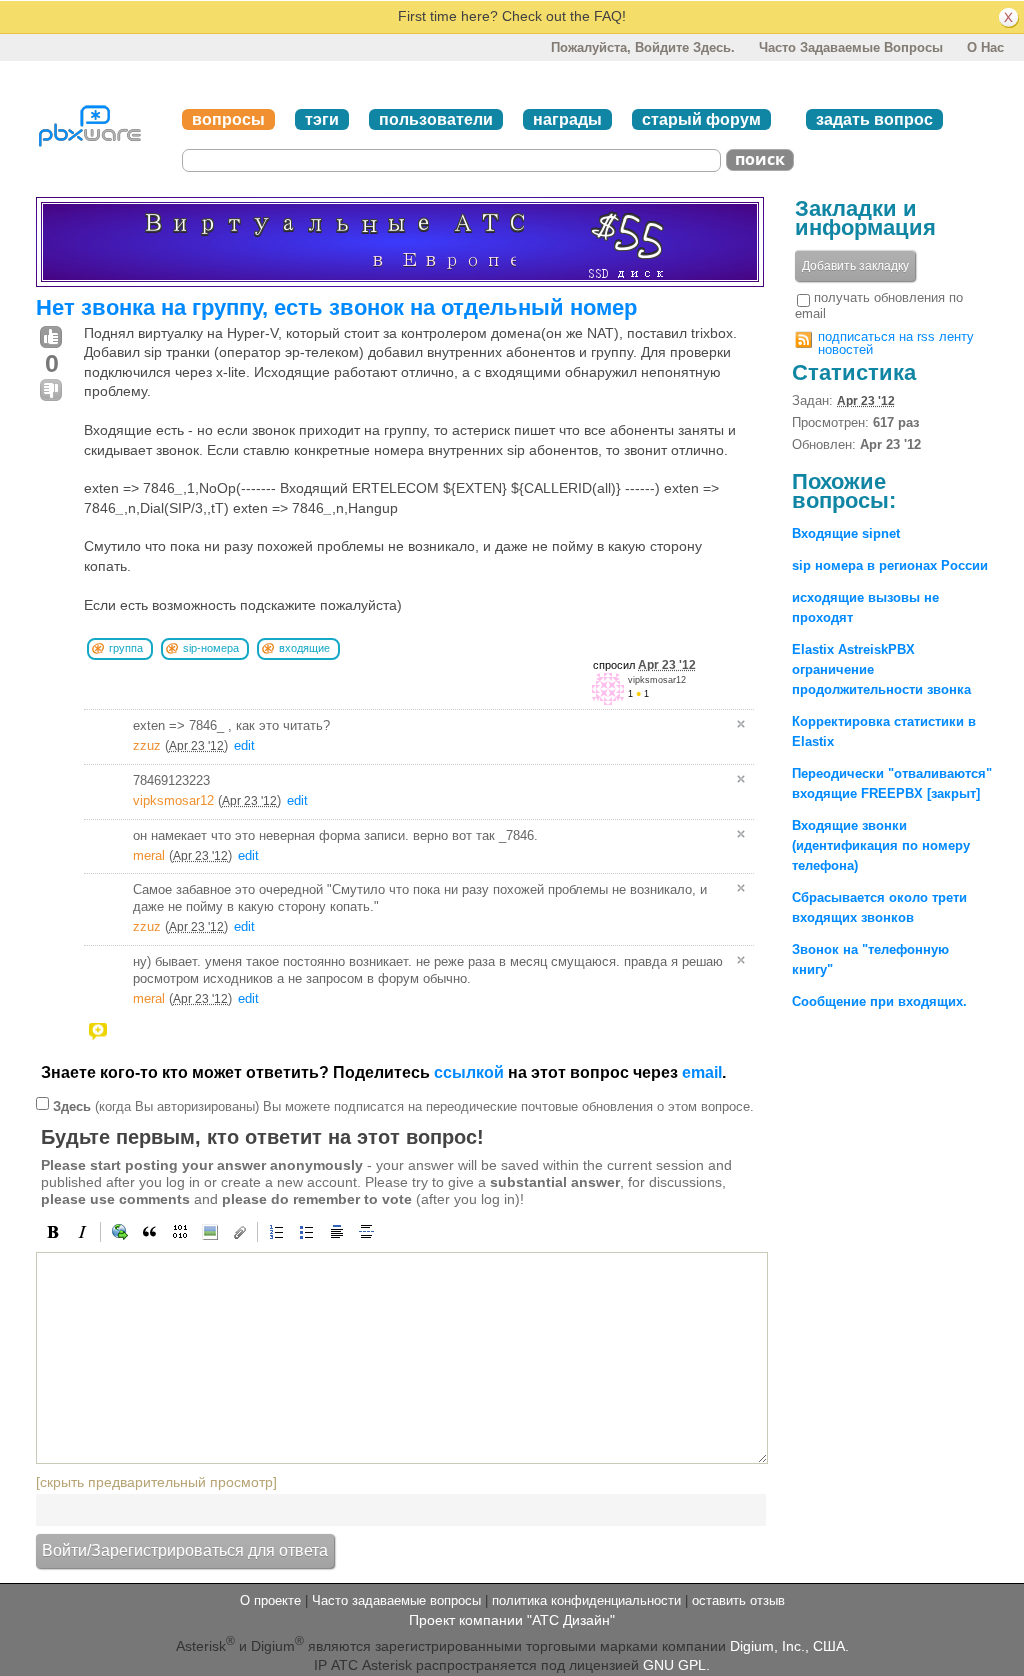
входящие (304, 648)
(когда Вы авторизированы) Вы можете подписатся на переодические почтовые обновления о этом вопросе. (403, 1105)
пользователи (436, 119)
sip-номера (211, 648)
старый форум (701, 119)
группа (126, 648)
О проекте (270, 1600)
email (702, 1072)
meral (149, 855)
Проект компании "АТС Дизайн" (512, 1620)
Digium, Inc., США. (789, 1645)
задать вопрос (874, 119)
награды (567, 119)
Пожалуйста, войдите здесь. (643, 47)
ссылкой (469, 1072)
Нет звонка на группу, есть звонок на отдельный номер (336, 307)
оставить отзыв (738, 1600)
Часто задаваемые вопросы (851, 47)
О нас (985, 47)
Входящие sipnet (846, 533)
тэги (322, 119)
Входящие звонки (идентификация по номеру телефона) (881, 845)
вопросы (228, 119)
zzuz (147, 745)
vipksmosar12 (657, 680)
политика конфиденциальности (586, 1600)
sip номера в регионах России (890, 565)
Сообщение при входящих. (879, 1001)
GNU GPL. (676, 1665)
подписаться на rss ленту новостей (896, 343)
